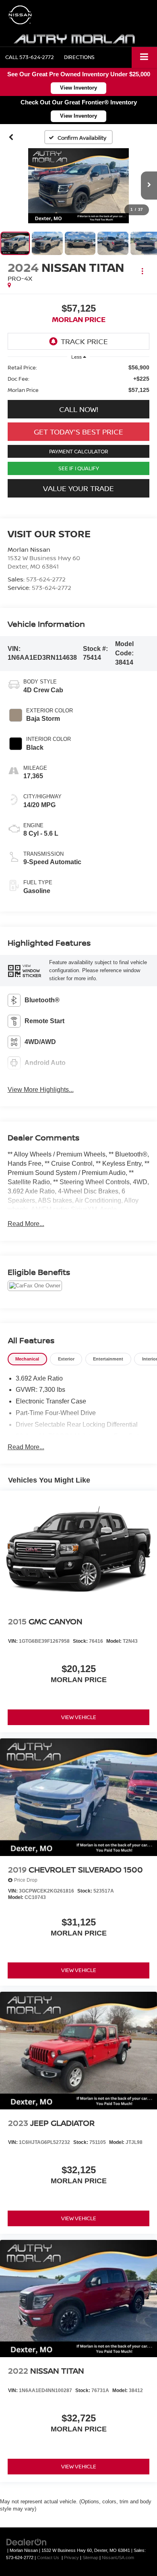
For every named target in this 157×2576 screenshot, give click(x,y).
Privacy (71, 2558)
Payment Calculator (79, 451)
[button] (30, 57)
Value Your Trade (78, 488)
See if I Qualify (79, 468)
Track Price (84, 341)
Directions (79, 57)
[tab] (27, 1359)
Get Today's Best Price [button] (78, 432)
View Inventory (78, 88)
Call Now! (79, 409)
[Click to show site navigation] (144, 57)
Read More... (26, 1224)
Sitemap (90, 2558)
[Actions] (142, 271)
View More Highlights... (41, 1090)
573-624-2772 (46, 579)
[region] (79, 379)
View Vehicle (79, 1717)
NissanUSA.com (118, 2558)
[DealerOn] (27, 2542)
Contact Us (48, 2558)
